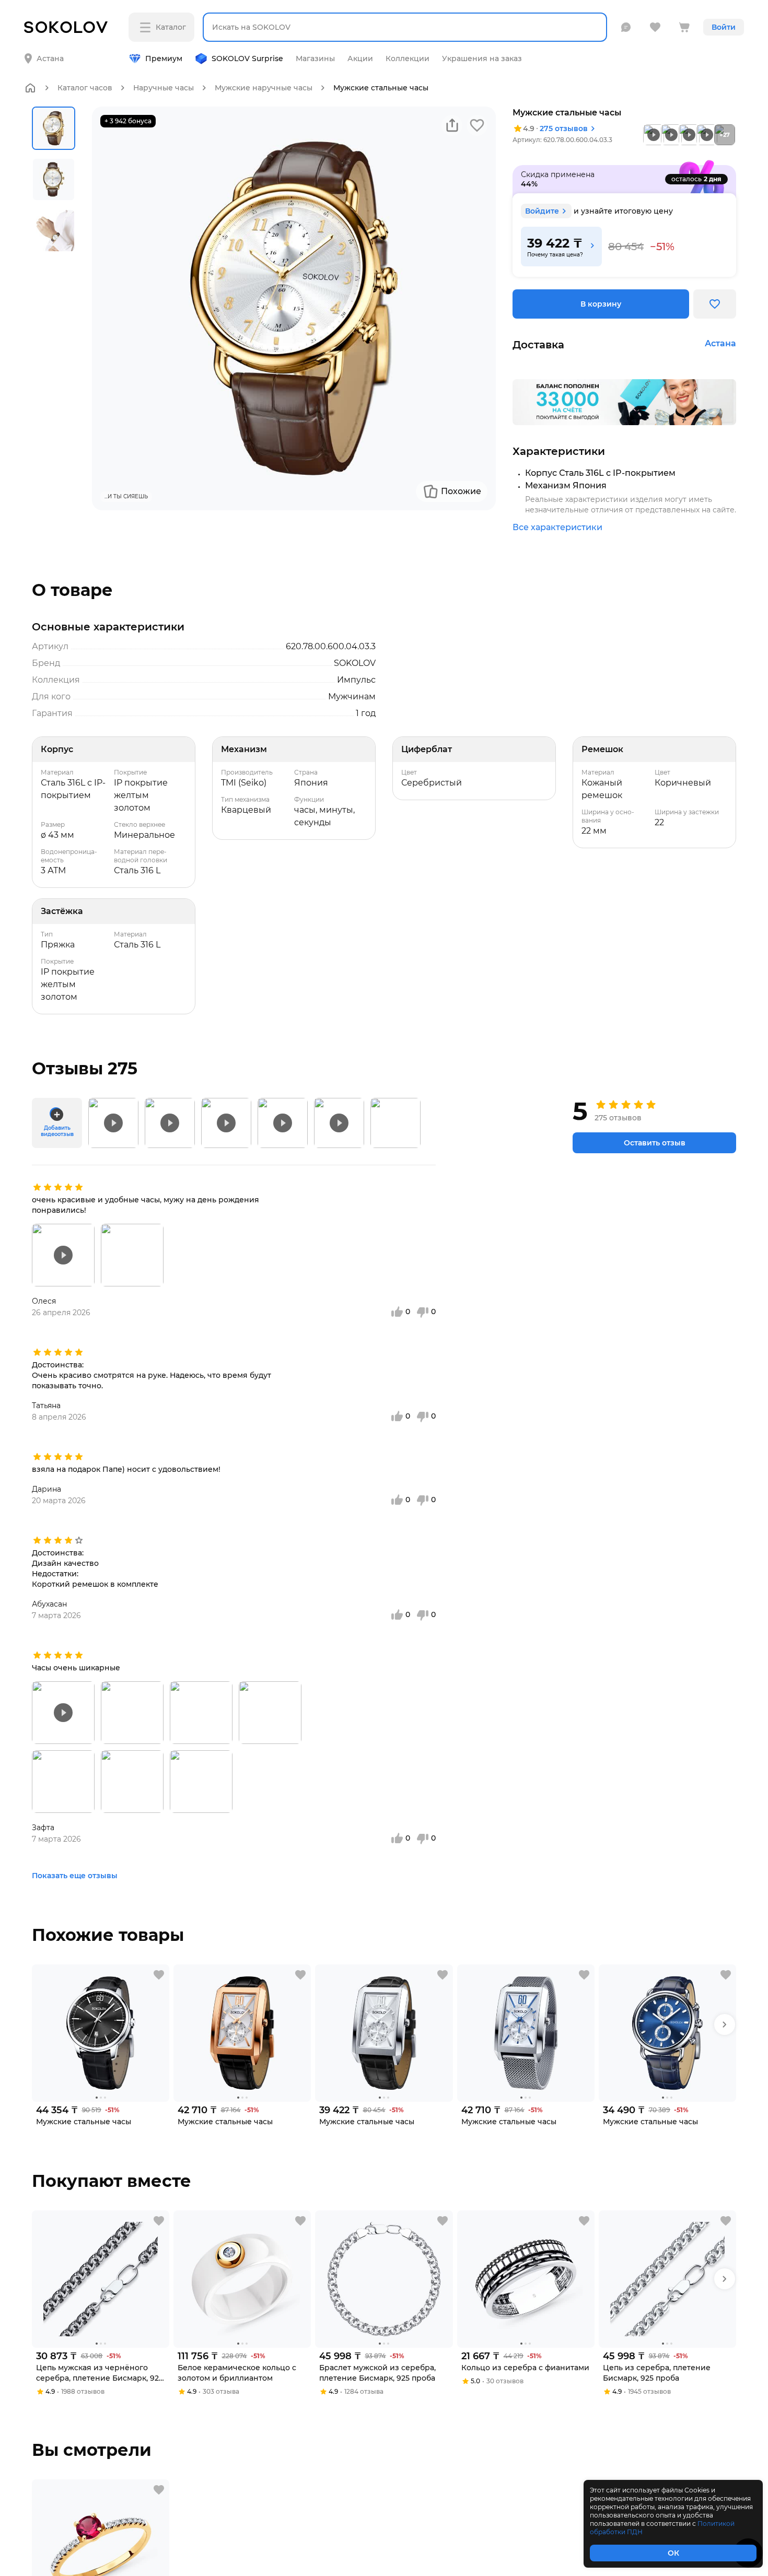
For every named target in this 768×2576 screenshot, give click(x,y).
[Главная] (30, 88)
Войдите (542, 211)
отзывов (564, 128)
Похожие (461, 491)
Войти (724, 27)
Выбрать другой (154, 50)
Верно (65, 50)
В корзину (601, 304)
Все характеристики (557, 527)
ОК (673, 2553)
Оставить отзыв (655, 1143)
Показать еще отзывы (75, 1876)
